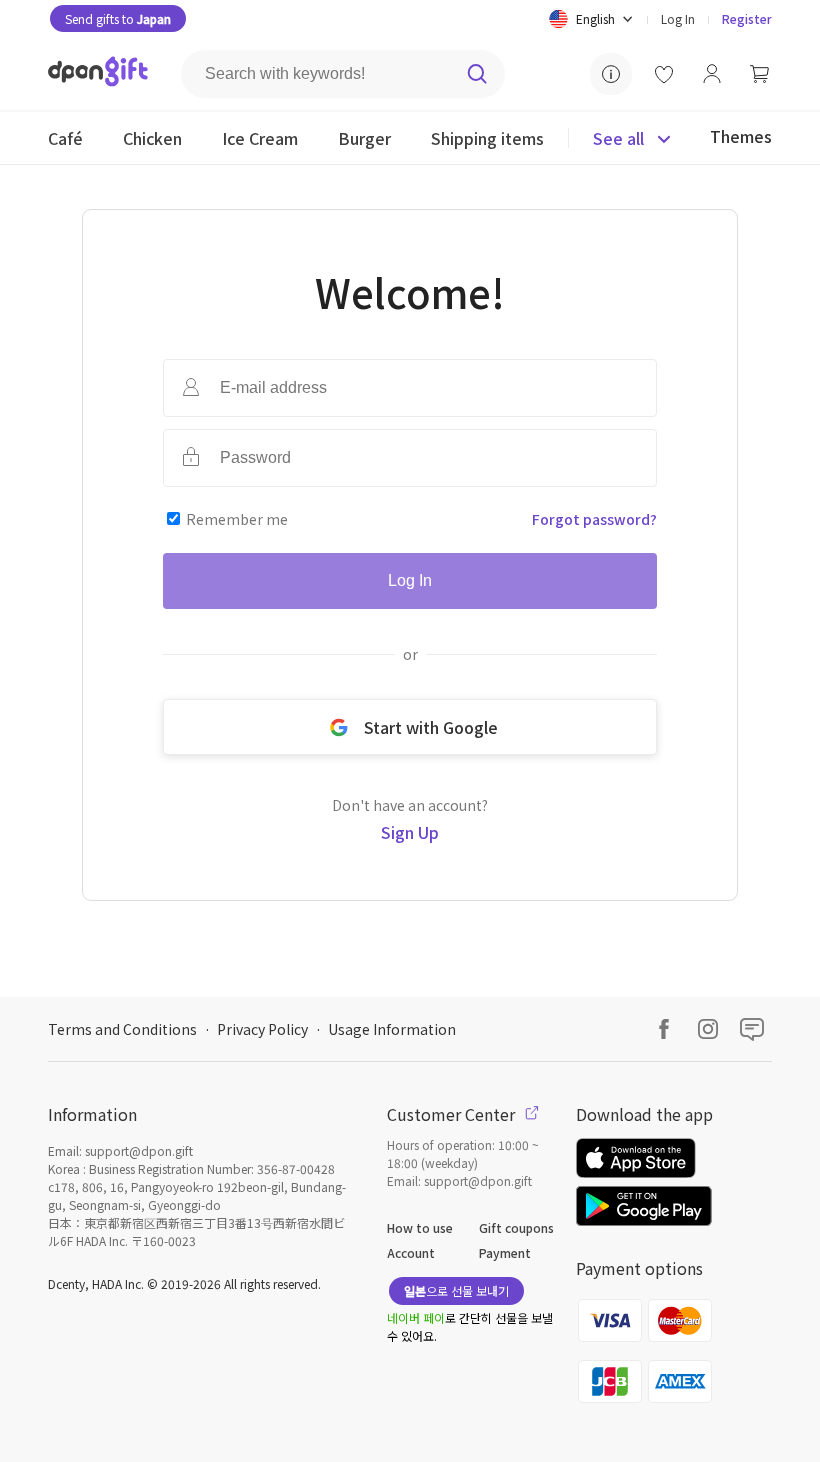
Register (747, 18)
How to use (420, 1227)
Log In (678, 18)
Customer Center (453, 1114)
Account (411, 1252)
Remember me (237, 519)
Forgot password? (594, 519)
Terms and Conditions (122, 1029)
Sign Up (410, 832)
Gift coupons (516, 1227)
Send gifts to (118, 18)
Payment (505, 1252)
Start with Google (431, 727)
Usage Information (392, 1029)
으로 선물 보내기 (456, 1290)
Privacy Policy (262, 1029)
